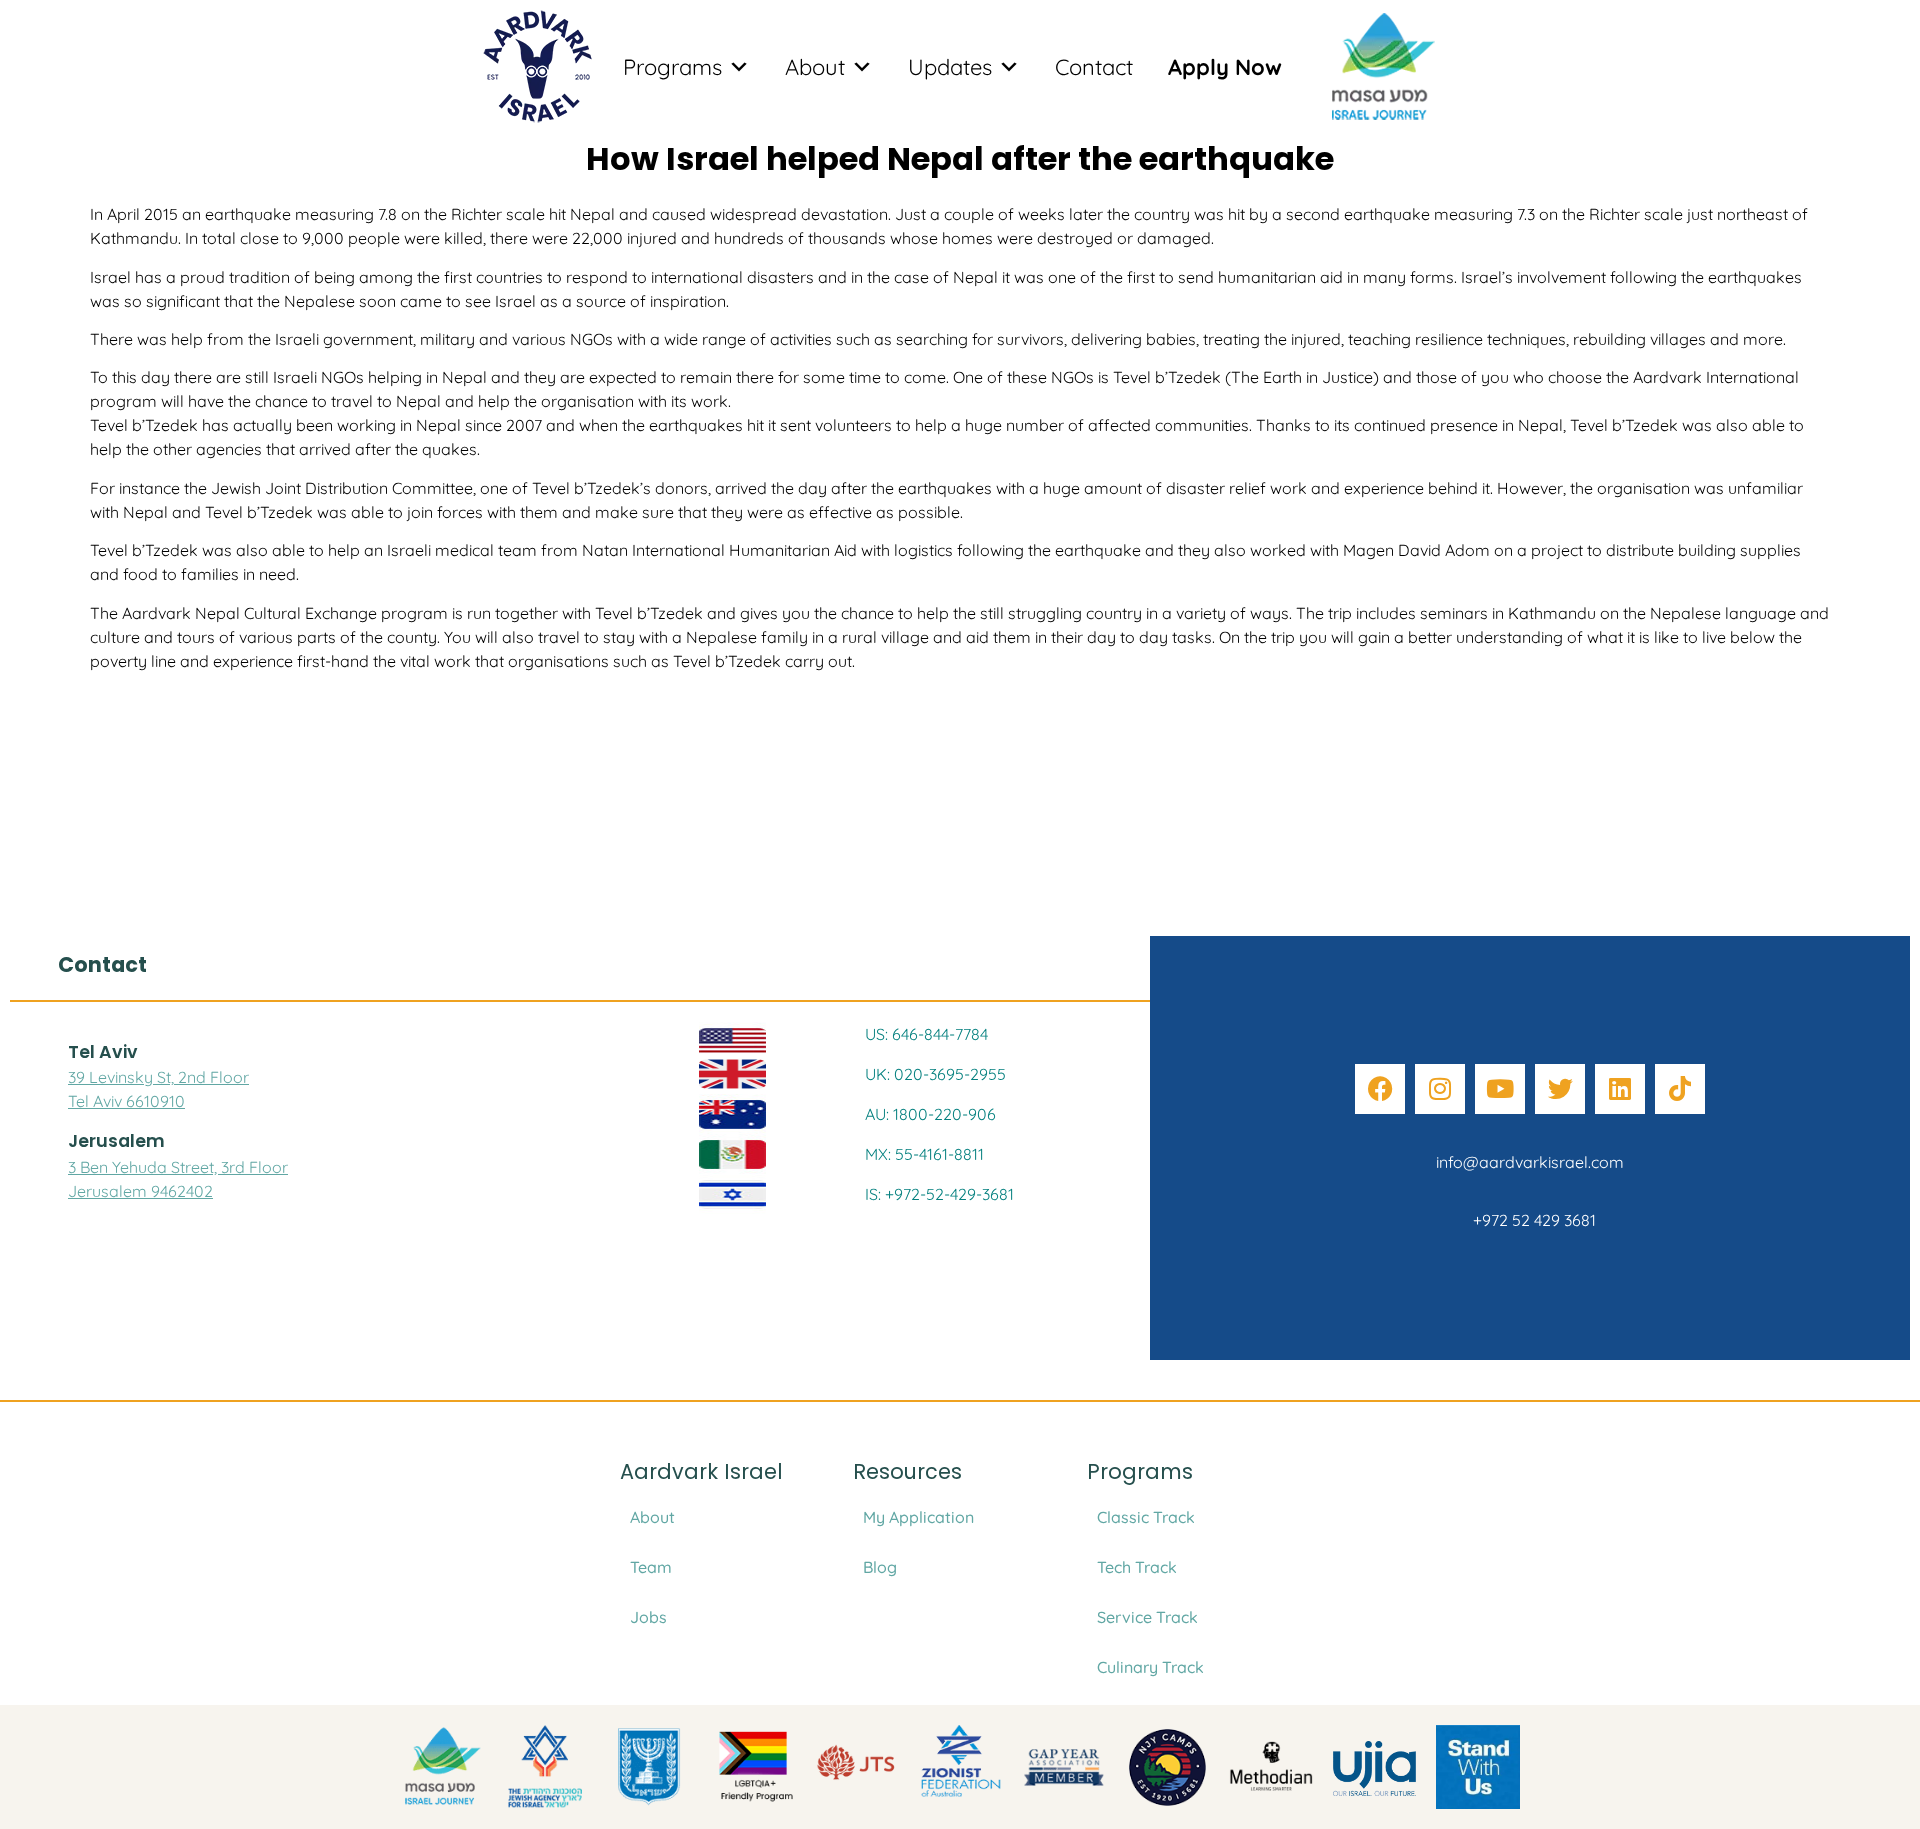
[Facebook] (1380, 1089)
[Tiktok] (1680, 1089)
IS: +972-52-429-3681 (939, 1194)
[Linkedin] (1620, 1089)
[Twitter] (1560, 1089)
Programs (672, 67)
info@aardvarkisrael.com (1530, 1162)
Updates (950, 67)
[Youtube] (1500, 1089)
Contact (1094, 67)
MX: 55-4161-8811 (924, 1154)
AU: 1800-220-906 (930, 1114)
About (815, 67)
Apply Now (1225, 67)
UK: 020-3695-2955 (935, 1074)
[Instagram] (1440, 1089)
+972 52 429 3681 (1530, 1220)
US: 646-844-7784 (926, 1034)
